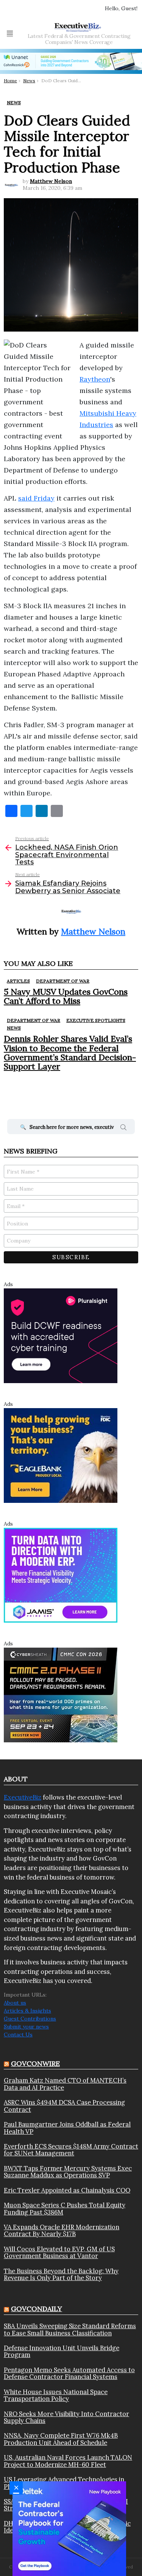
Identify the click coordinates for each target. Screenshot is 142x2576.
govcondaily (37, 2309)
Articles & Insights (27, 2011)
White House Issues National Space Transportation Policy (56, 2395)
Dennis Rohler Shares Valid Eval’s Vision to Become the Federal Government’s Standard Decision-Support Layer (70, 1052)
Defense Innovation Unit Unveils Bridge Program (62, 2351)
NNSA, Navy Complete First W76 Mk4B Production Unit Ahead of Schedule (61, 2439)
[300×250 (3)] (61, 1335)
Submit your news (26, 2027)
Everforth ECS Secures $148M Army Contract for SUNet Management (71, 2150)
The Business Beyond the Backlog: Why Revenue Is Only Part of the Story (61, 2275)
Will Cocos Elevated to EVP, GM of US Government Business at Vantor (59, 2253)
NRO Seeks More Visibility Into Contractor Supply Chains (66, 2417)
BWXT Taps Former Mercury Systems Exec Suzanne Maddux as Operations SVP (68, 2172)
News (14, 1028)
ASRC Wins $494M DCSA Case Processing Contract (64, 2106)
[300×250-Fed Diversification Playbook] (69, 2528)
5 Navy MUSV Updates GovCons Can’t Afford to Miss (66, 996)
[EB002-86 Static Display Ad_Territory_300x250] (61, 1455)
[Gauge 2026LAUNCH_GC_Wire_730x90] (71, 61)
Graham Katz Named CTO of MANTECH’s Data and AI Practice (65, 2084)
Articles (18, 981)
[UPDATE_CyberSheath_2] (61, 1695)
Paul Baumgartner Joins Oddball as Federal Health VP (67, 2128)
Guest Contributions (30, 2019)
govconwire (35, 2063)
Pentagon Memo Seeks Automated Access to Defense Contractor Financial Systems (69, 2373)
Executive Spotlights (96, 1020)
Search (123, 1128)
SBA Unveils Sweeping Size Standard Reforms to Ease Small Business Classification (70, 2330)
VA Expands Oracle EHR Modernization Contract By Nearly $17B (62, 2231)
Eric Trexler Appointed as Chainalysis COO (67, 2190)
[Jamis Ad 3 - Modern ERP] (61, 1575)
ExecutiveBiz (23, 1797)
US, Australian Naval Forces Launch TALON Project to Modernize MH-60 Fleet (68, 2461)
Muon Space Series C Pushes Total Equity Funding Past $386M (65, 2209)
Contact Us (18, 2035)
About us (15, 2003)
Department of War (63, 981)
